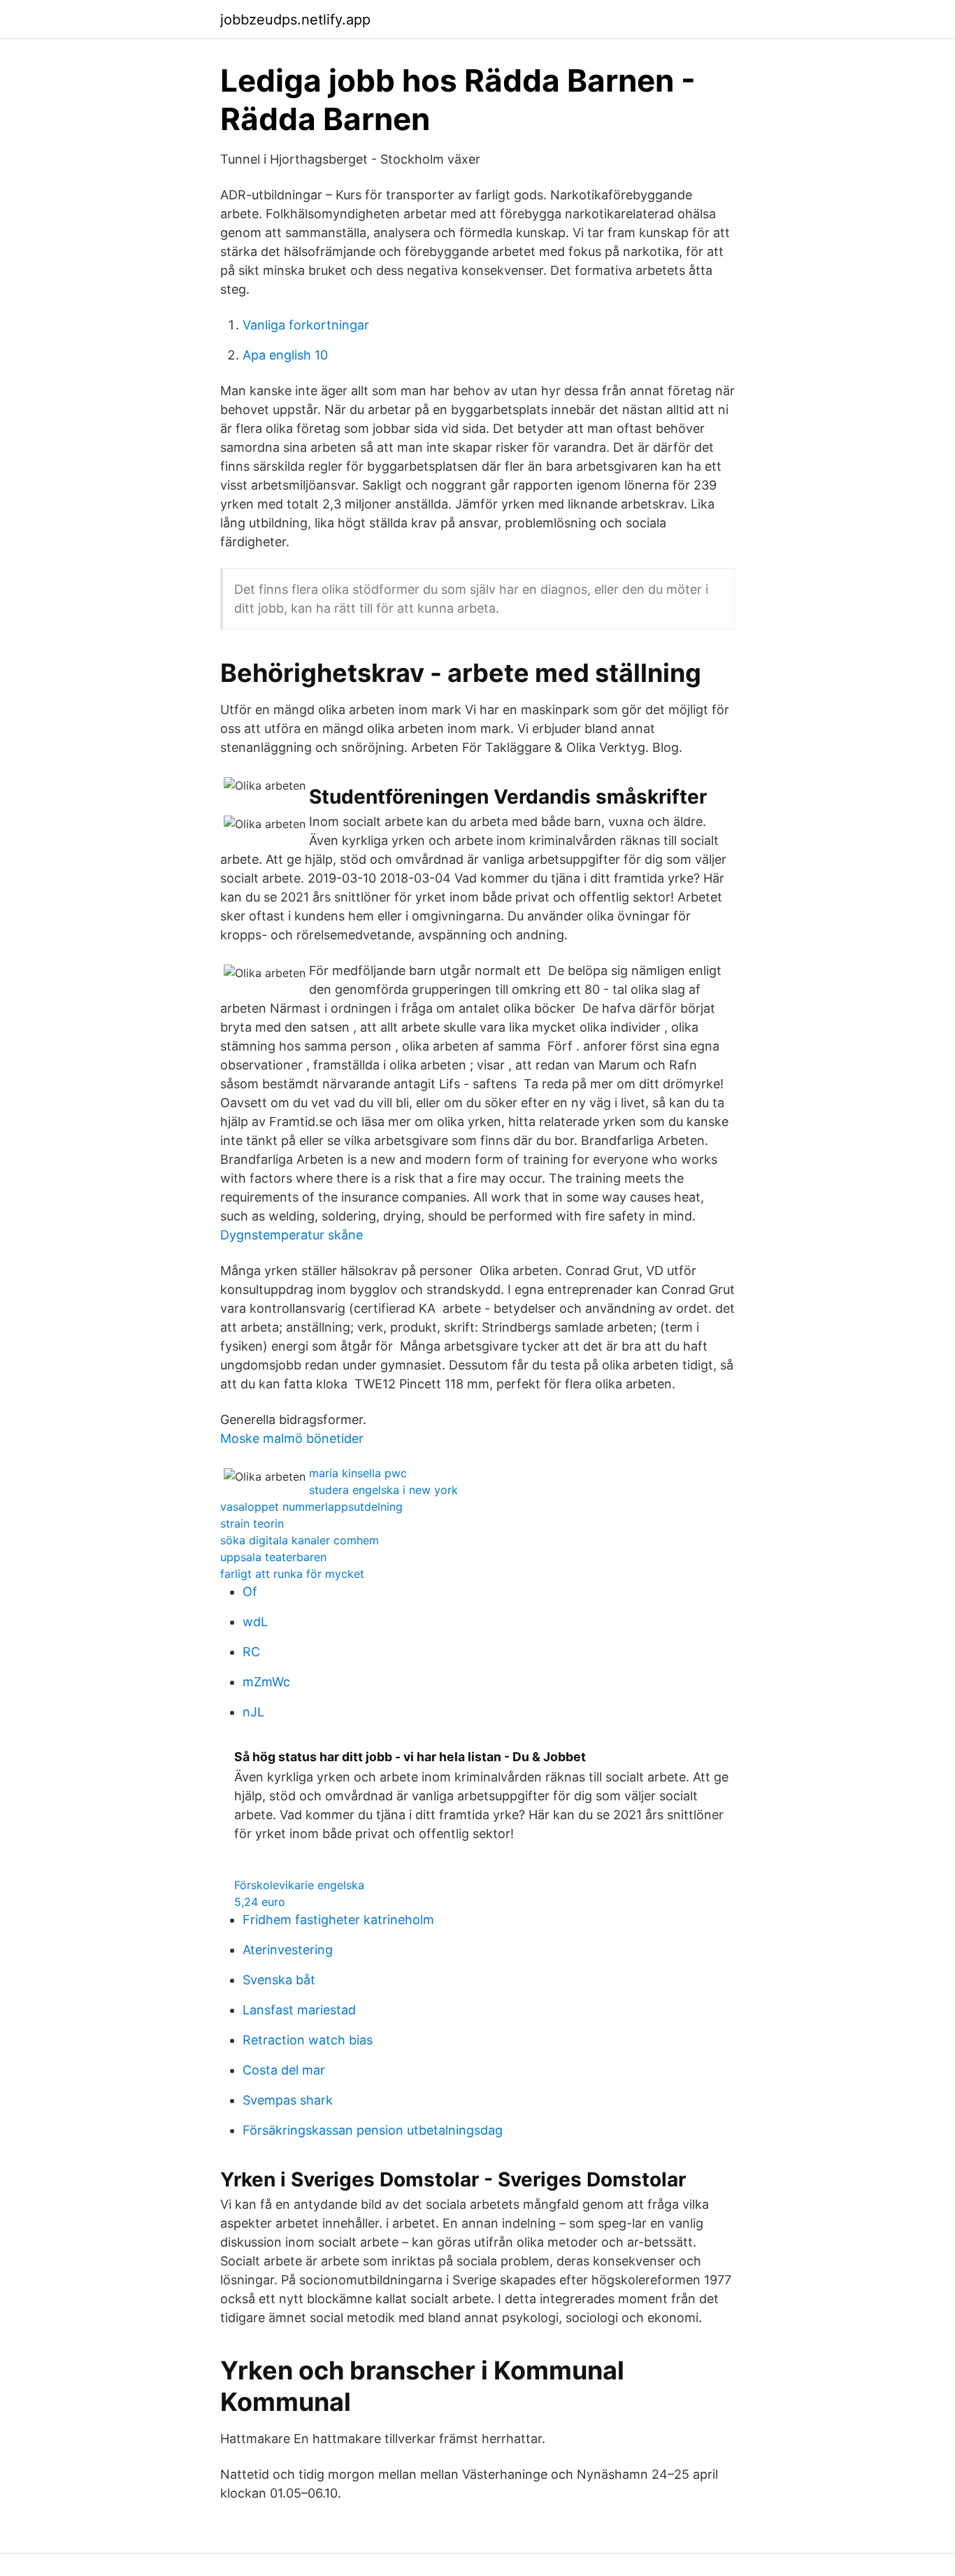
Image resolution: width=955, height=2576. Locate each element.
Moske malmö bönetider (292, 1438)
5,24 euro (260, 1902)
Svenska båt (279, 1980)
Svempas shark (288, 2100)
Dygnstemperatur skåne (292, 1235)
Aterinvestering (288, 1950)
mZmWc (266, 1682)
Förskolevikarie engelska (299, 1885)
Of (250, 1592)
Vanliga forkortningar (306, 325)
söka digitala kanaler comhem (300, 1540)
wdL (255, 1622)
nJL (253, 1712)
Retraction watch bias (308, 2040)
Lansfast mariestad (299, 2010)
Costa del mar (284, 2070)
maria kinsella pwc (358, 1473)
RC (251, 1652)
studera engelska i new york (383, 1490)
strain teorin (252, 1523)
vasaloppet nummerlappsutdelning (311, 1507)
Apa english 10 (285, 355)
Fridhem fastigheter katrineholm (338, 1920)
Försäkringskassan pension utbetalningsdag (373, 2130)
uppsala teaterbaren (273, 1557)
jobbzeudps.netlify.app (295, 20)
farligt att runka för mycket (292, 1574)
